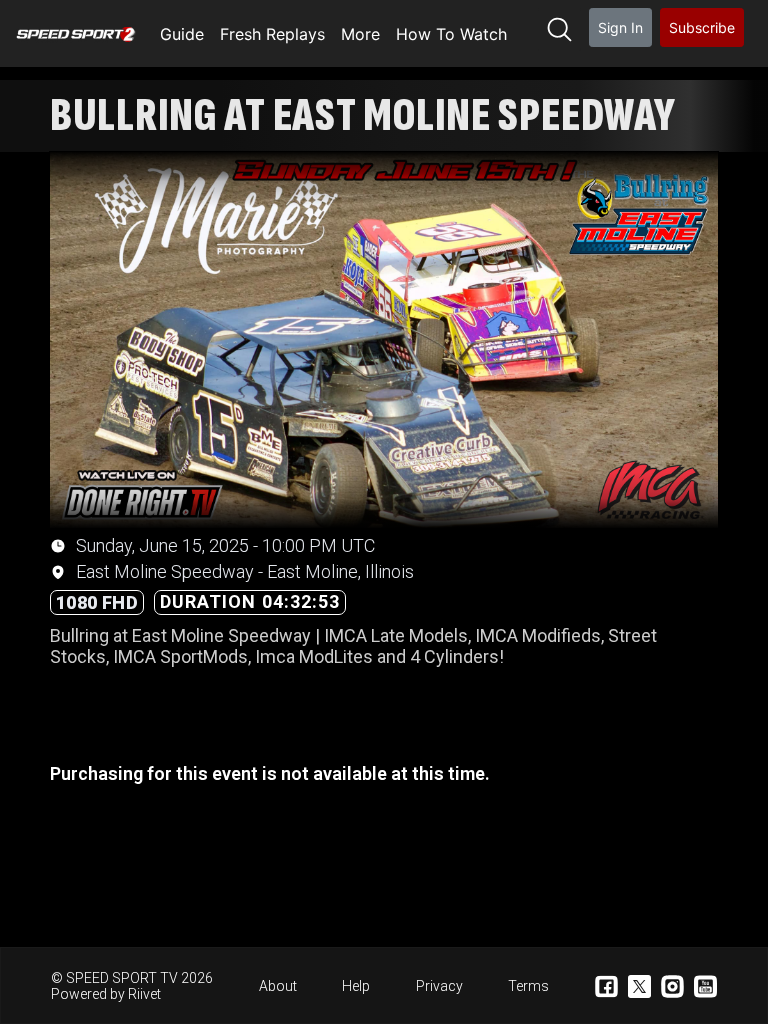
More (360, 34)
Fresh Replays (272, 34)
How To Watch (451, 34)
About (278, 986)
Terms (528, 986)
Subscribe (702, 27)
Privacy (439, 986)
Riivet (144, 994)
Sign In (620, 27)
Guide (182, 34)
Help (356, 986)
